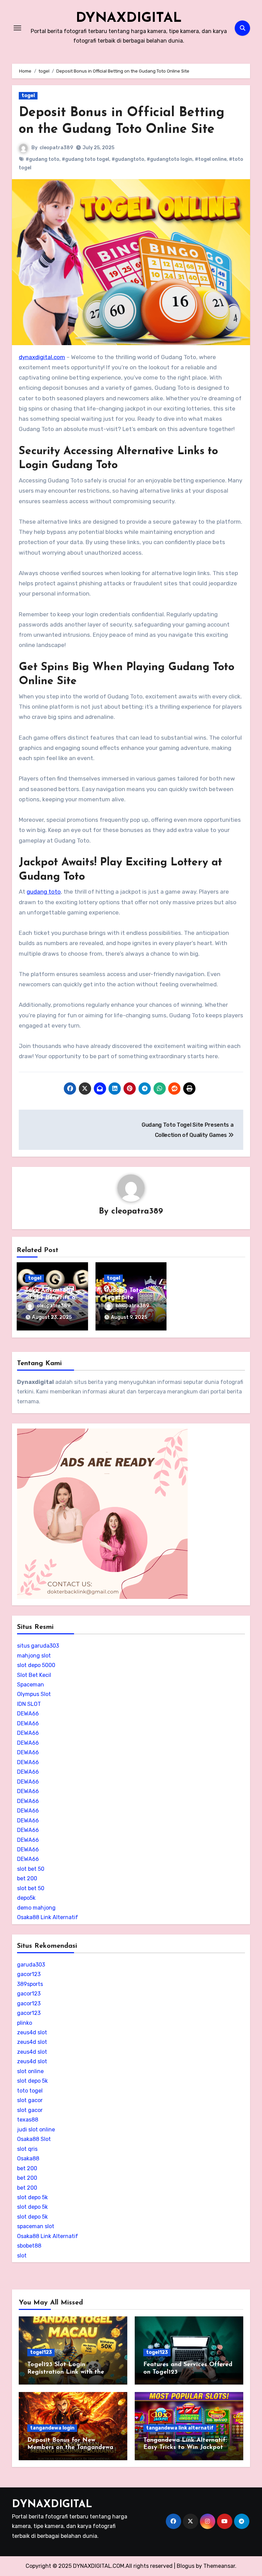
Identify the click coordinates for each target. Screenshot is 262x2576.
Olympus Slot (34, 1694)
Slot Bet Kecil (34, 1675)
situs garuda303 (38, 1646)
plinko (25, 2023)
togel (28, 96)
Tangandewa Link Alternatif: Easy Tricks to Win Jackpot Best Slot (185, 2448)
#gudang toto (42, 159)
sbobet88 (29, 2246)
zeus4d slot (32, 2032)
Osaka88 (28, 2158)
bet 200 (27, 1878)
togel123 (41, 2352)
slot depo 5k (32, 2081)
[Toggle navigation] (17, 28)
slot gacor (30, 2100)
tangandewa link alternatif (180, 2428)
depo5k (26, 1898)
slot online (30, 2071)
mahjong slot (34, 1656)
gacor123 (29, 1974)
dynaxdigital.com (42, 357)
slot (22, 2256)
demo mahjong (36, 1908)
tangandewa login (52, 2428)
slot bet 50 (31, 1869)
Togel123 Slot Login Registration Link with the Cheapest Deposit (66, 2372)
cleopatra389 (56, 148)
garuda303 (31, 1965)
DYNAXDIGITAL (129, 18)
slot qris (27, 2149)
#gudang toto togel (85, 159)
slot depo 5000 (36, 1665)
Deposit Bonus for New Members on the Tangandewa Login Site (70, 2448)
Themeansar (219, 2566)
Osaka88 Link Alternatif (48, 1917)
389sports (30, 1984)
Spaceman (31, 1685)
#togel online (211, 159)
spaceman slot (36, 2226)
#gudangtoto (128, 159)
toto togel (30, 2091)
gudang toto (44, 892)
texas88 (28, 2120)
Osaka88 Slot (34, 2139)
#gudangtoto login (170, 159)
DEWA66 (28, 1714)
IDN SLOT (29, 1704)
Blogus (186, 2566)
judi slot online (36, 2130)
